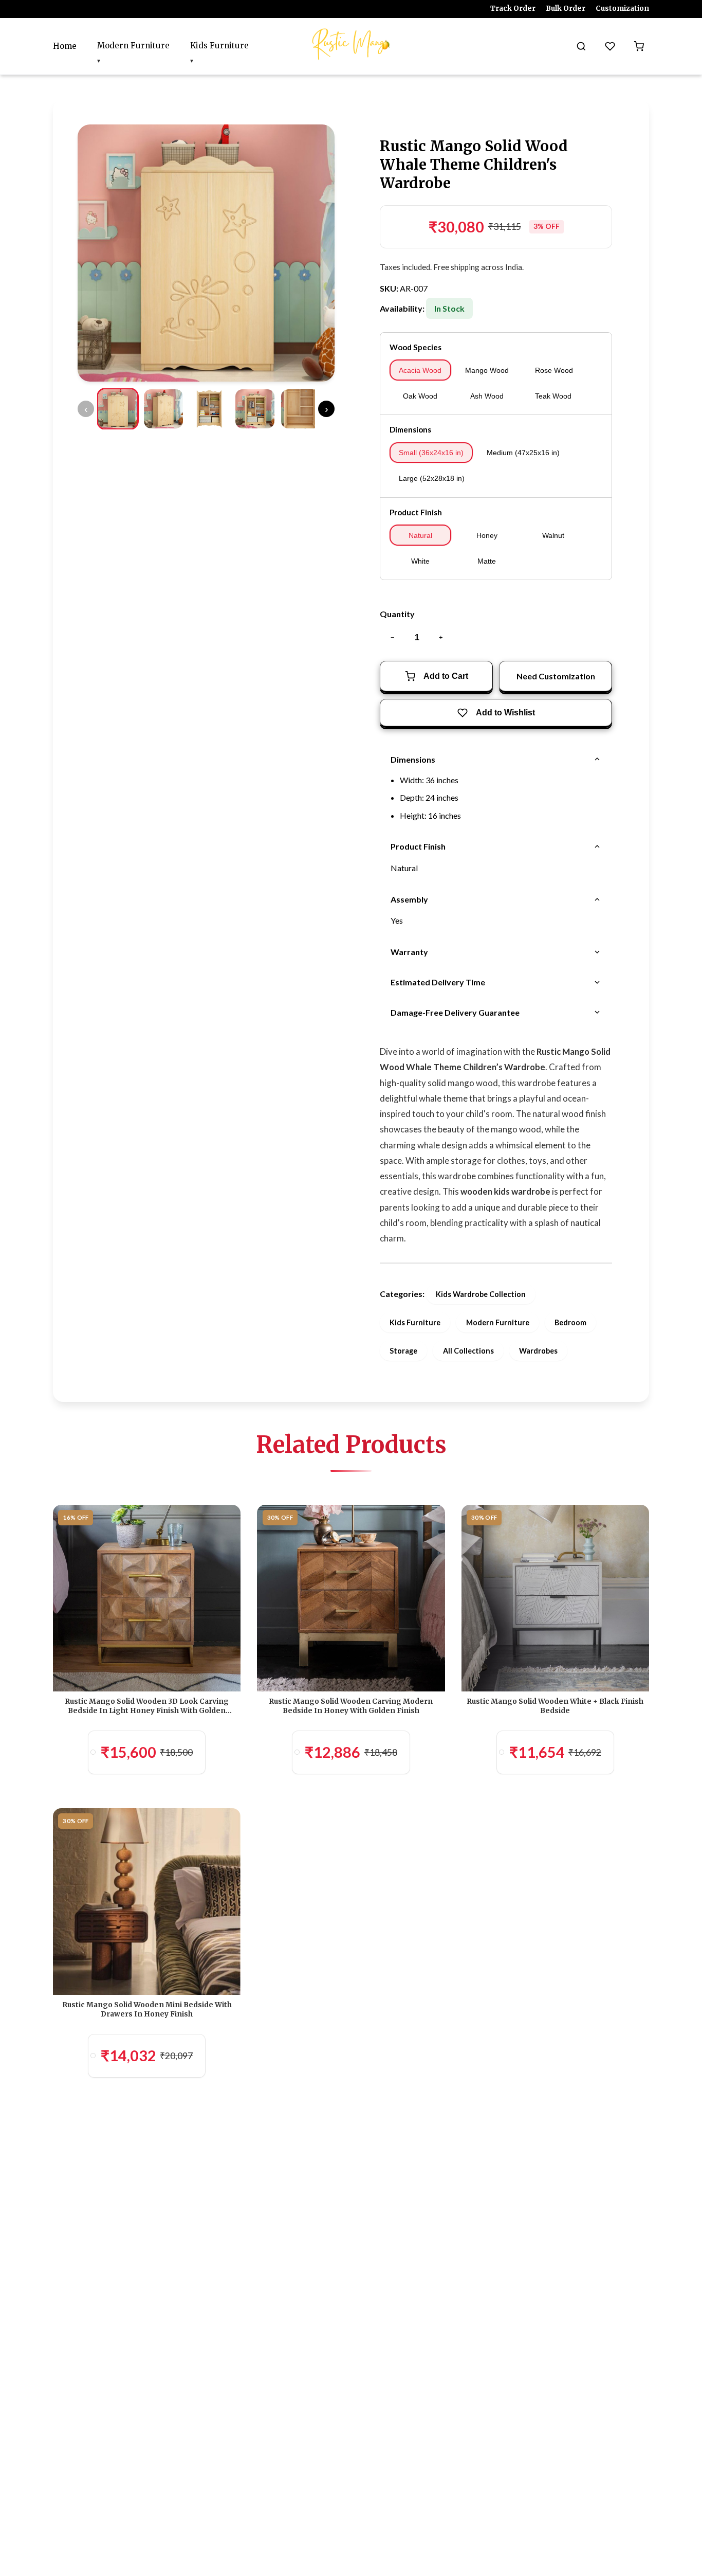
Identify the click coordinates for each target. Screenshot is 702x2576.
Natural (420, 535)
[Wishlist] (610, 46)
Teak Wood (553, 396)
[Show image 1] (118, 409)
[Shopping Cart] (639, 46)
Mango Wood (487, 370)
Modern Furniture (133, 46)
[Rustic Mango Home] (351, 44)
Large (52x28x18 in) (432, 478)
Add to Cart (446, 676)
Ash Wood (487, 396)
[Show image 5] (301, 409)
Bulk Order (566, 8)
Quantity (397, 614)
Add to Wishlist (505, 713)
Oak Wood (420, 396)
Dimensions (410, 429)
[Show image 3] (209, 409)
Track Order (513, 8)
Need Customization (556, 676)
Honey (487, 535)
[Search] (581, 46)
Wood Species (415, 347)
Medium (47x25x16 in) (523, 453)
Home (65, 46)
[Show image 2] (163, 409)
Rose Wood (554, 370)
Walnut (553, 535)
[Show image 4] (255, 409)
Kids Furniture (219, 46)
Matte (487, 561)
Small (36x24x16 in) (431, 453)
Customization (622, 8)
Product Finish (416, 512)
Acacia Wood (420, 370)
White (420, 561)
